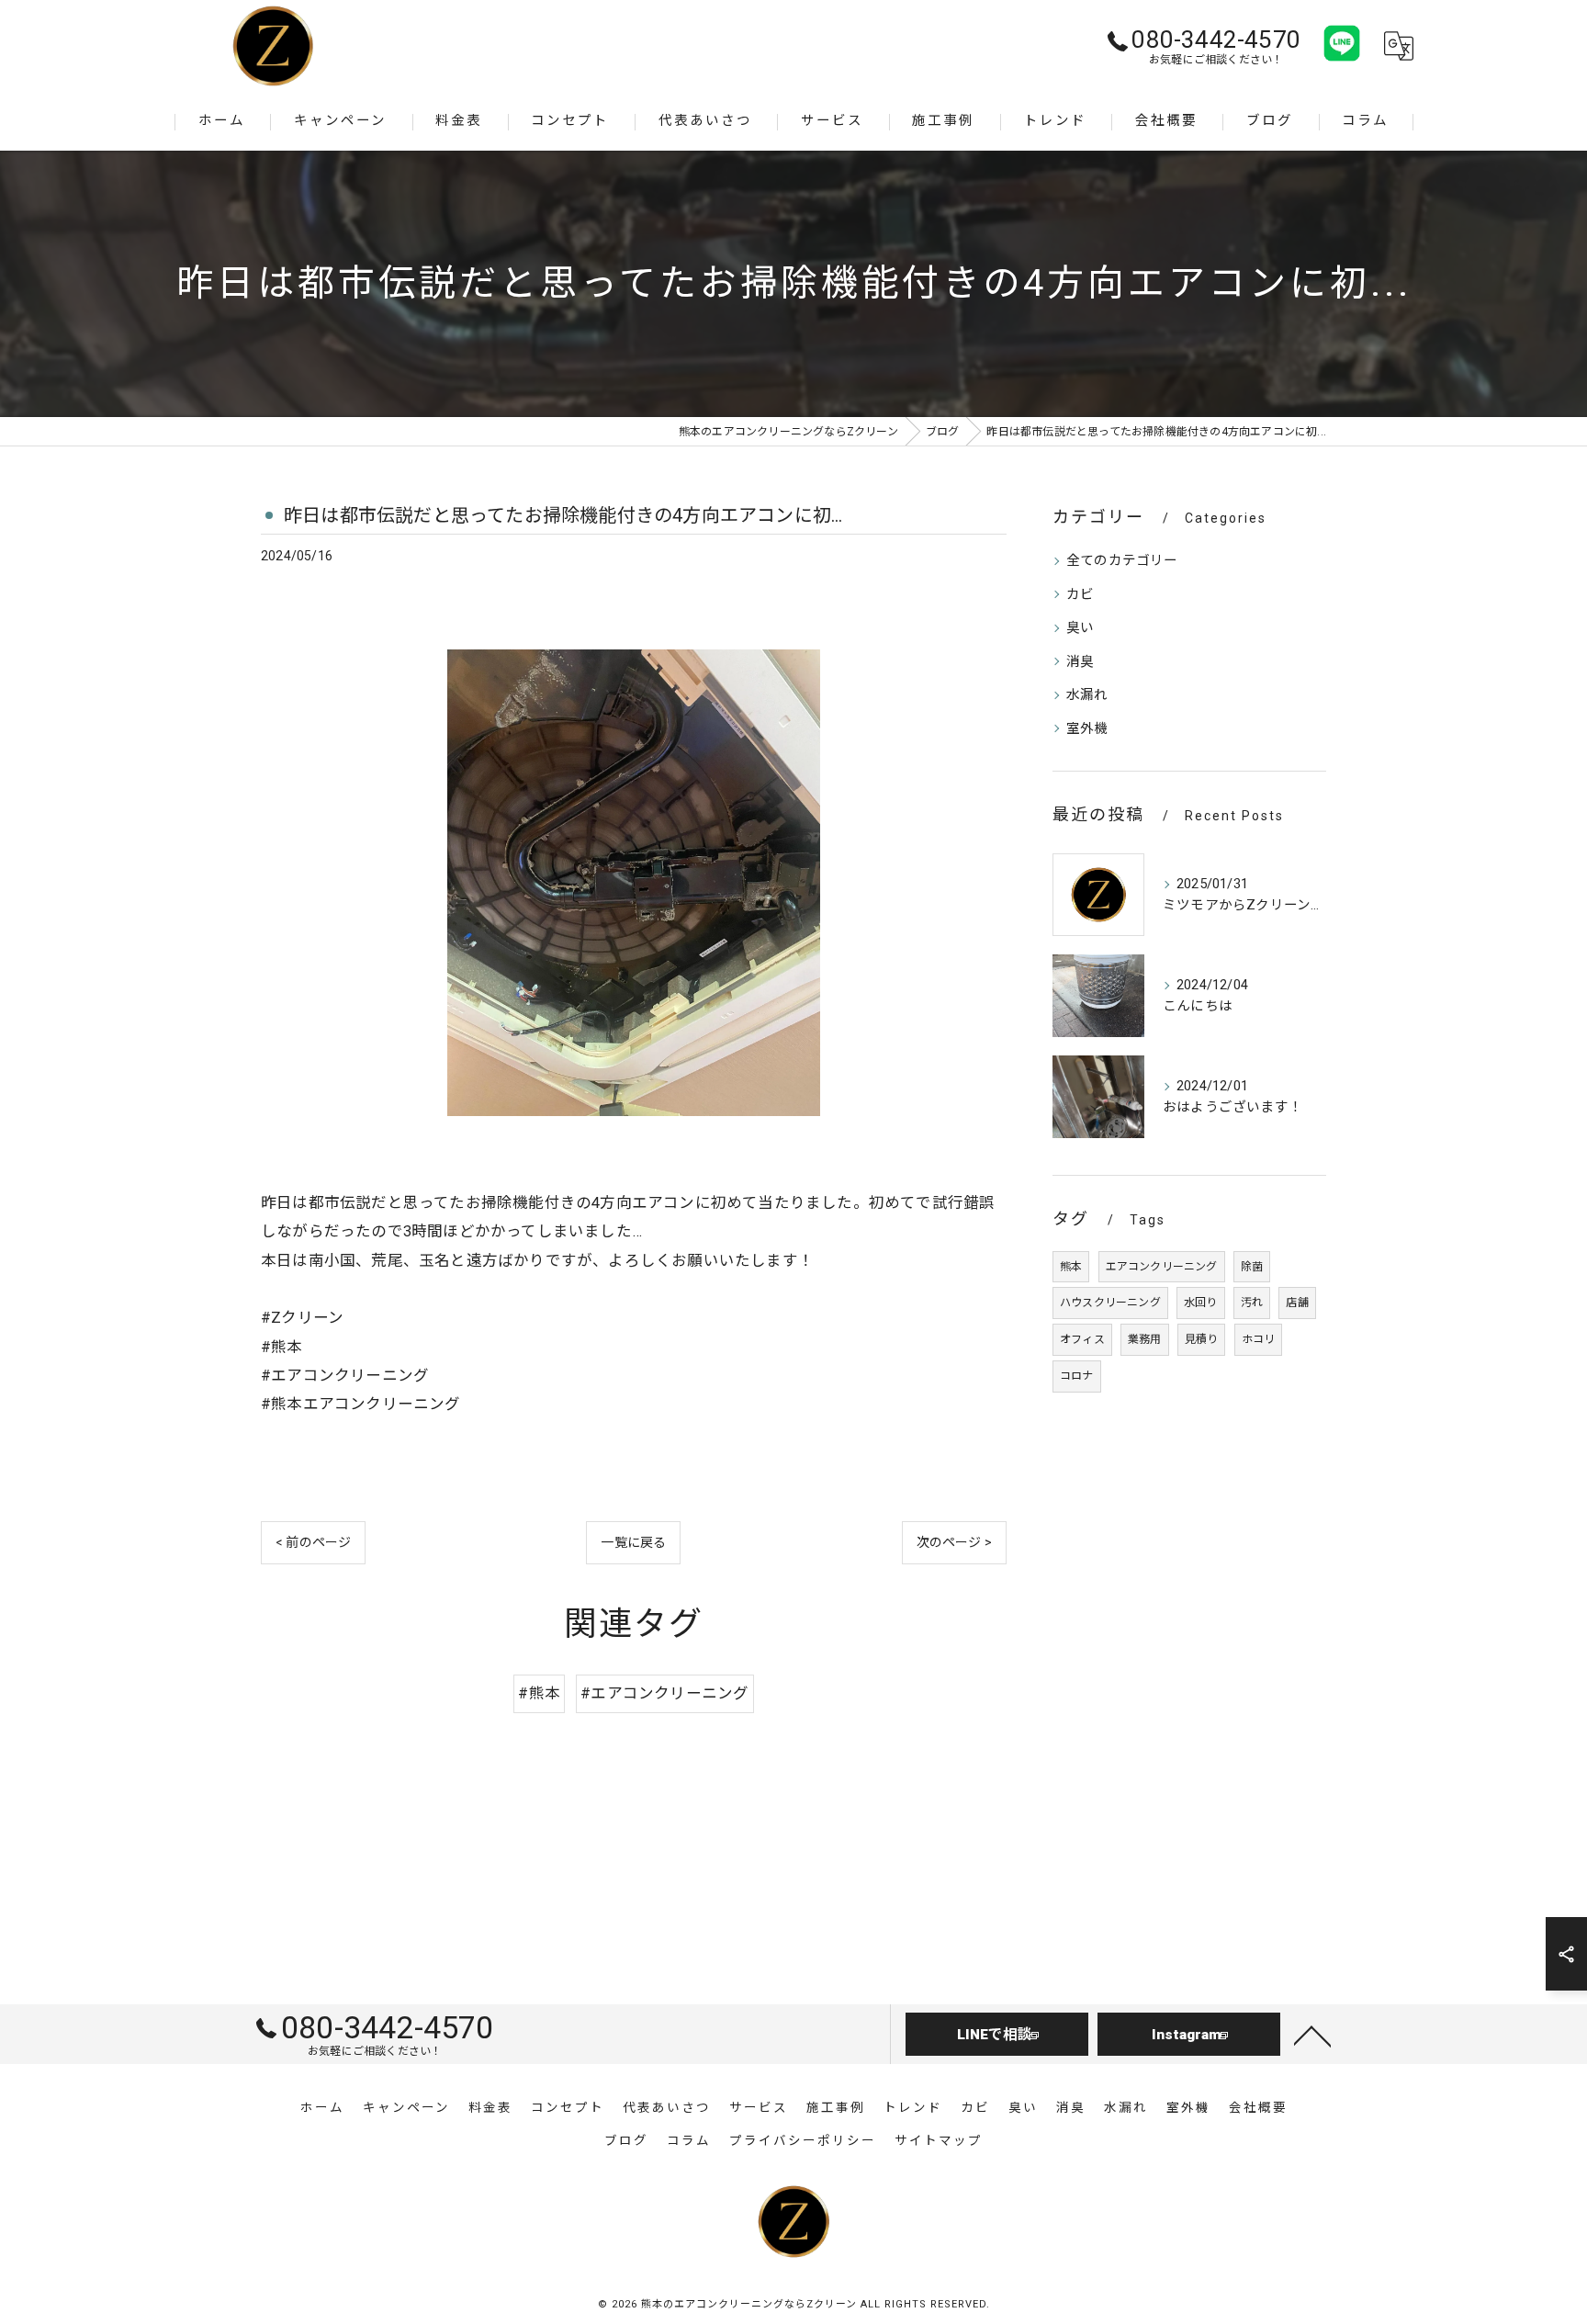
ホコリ (1259, 1339)
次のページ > (954, 1542)
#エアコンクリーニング (664, 1693)
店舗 (1297, 1303)
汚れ (1252, 1303)
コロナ (1077, 1376)
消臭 (1080, 662)
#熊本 (539, 1693)
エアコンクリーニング (1162, 1267)
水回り (1201, 1303)
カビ (1080, 595)
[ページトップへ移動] (1312, 2035)
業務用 (1145, 1339)
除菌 (1252, 1267)
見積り (1202, 1339)
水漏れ (1087, 695)
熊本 (1071, 1267)
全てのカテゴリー (1122, 561)
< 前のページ (313, 1542)
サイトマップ (939, 2140)
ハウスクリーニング (1110, 1303)
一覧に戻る (633, 1542)
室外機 (1087, 729)
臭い (1080, 628)
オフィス (1082, 1339)
